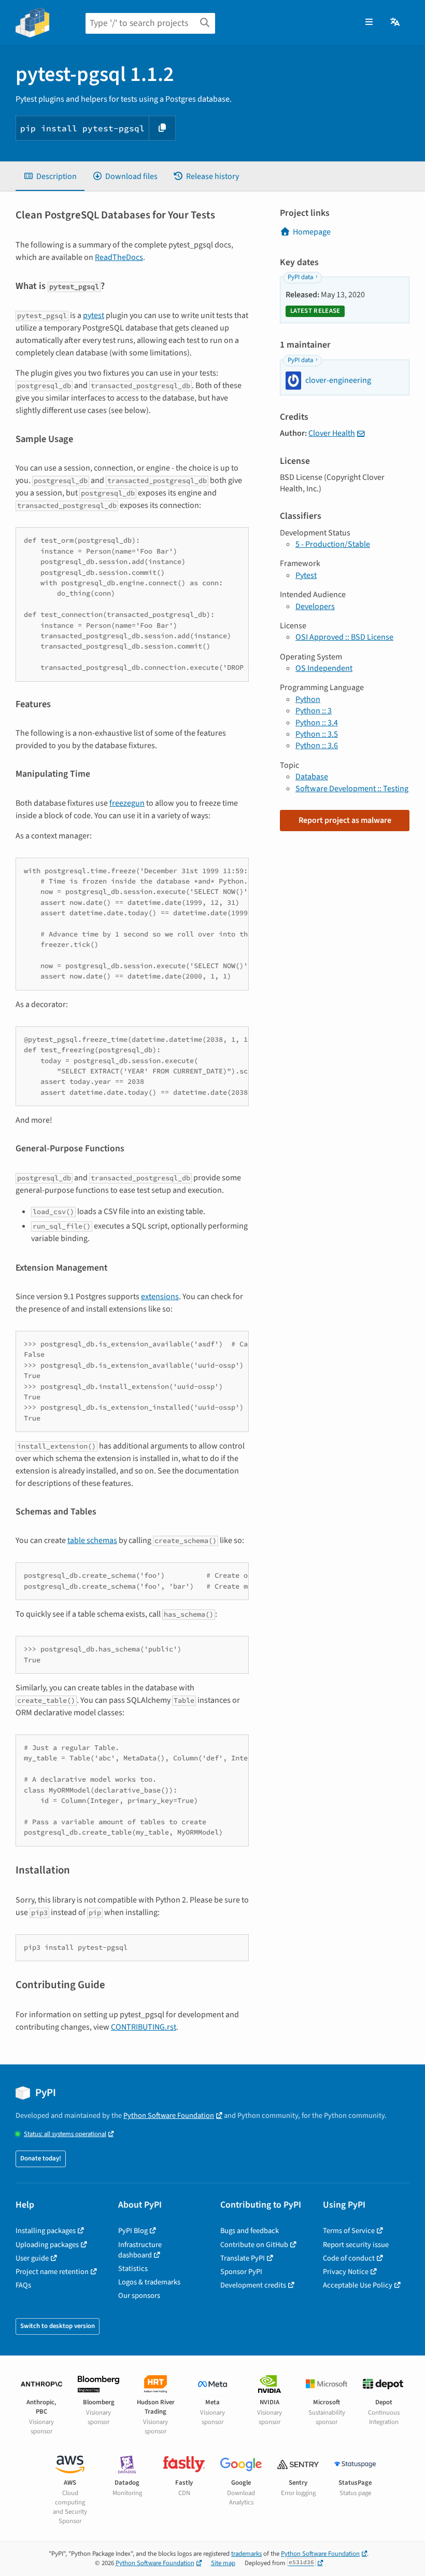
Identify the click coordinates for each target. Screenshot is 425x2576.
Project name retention (52, 2272)
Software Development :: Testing (352, 789)
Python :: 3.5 (317, 734)
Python (308, 699)
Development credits (253, 2285)
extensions (160, 1297)
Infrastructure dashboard (140, 2250)
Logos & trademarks (149, 2282)
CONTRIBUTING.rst (144, 2027)
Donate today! (41, 2158)
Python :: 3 (314, 711)
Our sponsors (139, 2296)
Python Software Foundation (169, 2116)
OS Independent (324, 668)
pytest (94, 315)
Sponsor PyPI (241, 2272)
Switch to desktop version (58, 2326)
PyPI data (300, 277)
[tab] (50, 176)
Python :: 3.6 (317, 746)
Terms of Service (349, 2231)
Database (312, 777)
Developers (315, 607)
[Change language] (396, 22)
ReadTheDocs (119, 257)
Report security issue (356, 2245)
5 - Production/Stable (333, 544)
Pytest (306, 575)
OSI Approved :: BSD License (344, 637)
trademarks (246, 2554)
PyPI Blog (133, 2231)
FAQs (23, 2285)
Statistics (133, 2269)
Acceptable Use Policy (358, 2285)
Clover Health (332, 433)
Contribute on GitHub (254, 2245)
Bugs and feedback (250, 2231)
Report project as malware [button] (345, 820)
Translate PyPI (243, 2258)
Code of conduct (349, 2258)
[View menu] (369, 22)
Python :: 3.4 (317, 723)
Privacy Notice (346, 2272)
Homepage (312, 232)
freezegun (127, 803)
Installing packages (46, 2231)
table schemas (92, 1540)
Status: (65, 2134)
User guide (32, 2258)
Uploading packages (47, 2245)
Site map (223, 2563)
